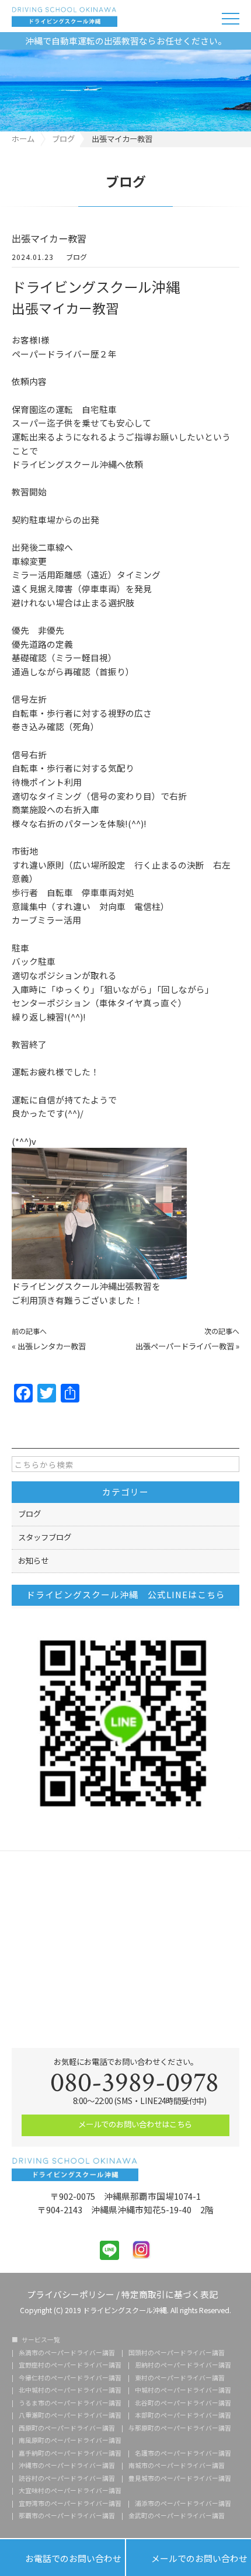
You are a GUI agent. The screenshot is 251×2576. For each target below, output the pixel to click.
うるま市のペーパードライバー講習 (70, 2403)
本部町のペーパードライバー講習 (183, 2416)
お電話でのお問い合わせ (62, 2558)
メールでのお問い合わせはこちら (134, 2124)
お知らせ (33, 1560)
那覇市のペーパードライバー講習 (67, 2516)
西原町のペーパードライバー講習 (67, 2429)
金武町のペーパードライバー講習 (177, 2516)
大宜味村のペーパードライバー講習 (70, 2491)
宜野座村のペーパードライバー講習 (70, 2365)
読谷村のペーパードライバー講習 (67, 2479)
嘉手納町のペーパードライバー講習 (70, 2454)
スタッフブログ (45, 1537)
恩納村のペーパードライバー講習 (183, 2365)
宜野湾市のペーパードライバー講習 (70, 2504)
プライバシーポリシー (71, 2294)
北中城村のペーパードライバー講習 (70, 2391)
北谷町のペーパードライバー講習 (183, 2403)
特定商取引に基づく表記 (170, 2294)
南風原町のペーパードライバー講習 (70, 2441)
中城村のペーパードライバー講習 (183, 2391)
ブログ (76, 257)
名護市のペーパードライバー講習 (183, 2454)
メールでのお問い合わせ (189, 2558)
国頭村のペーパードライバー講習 (177, 2353)
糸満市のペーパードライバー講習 (67, 2353)
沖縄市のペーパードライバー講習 (67, 2466)
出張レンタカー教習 (52, 1346)
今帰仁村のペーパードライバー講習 (70, 2378)
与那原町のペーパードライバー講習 (180, 2429)
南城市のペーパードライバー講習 (177, 2466)
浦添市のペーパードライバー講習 (183, 2504)
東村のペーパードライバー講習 (180, 2378)
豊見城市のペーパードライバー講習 (180, 2479)
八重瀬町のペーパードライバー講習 (70, 2416)
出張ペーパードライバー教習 (185, 1346)
